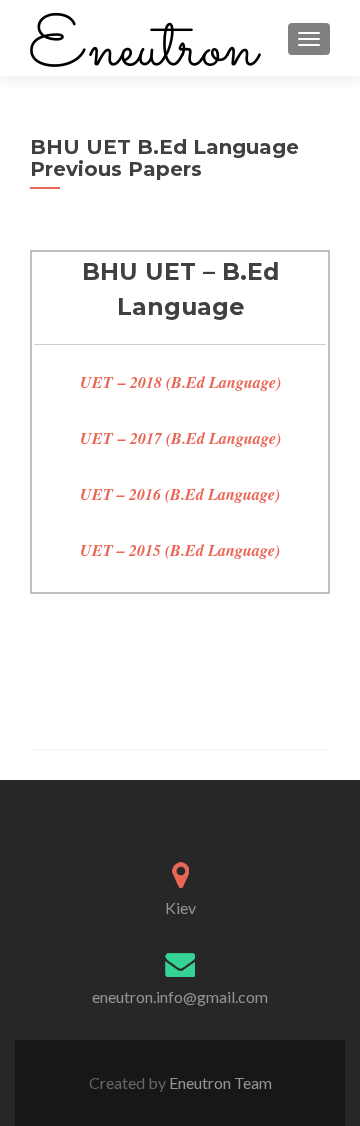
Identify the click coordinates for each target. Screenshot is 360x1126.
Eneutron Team (219, 1082)
